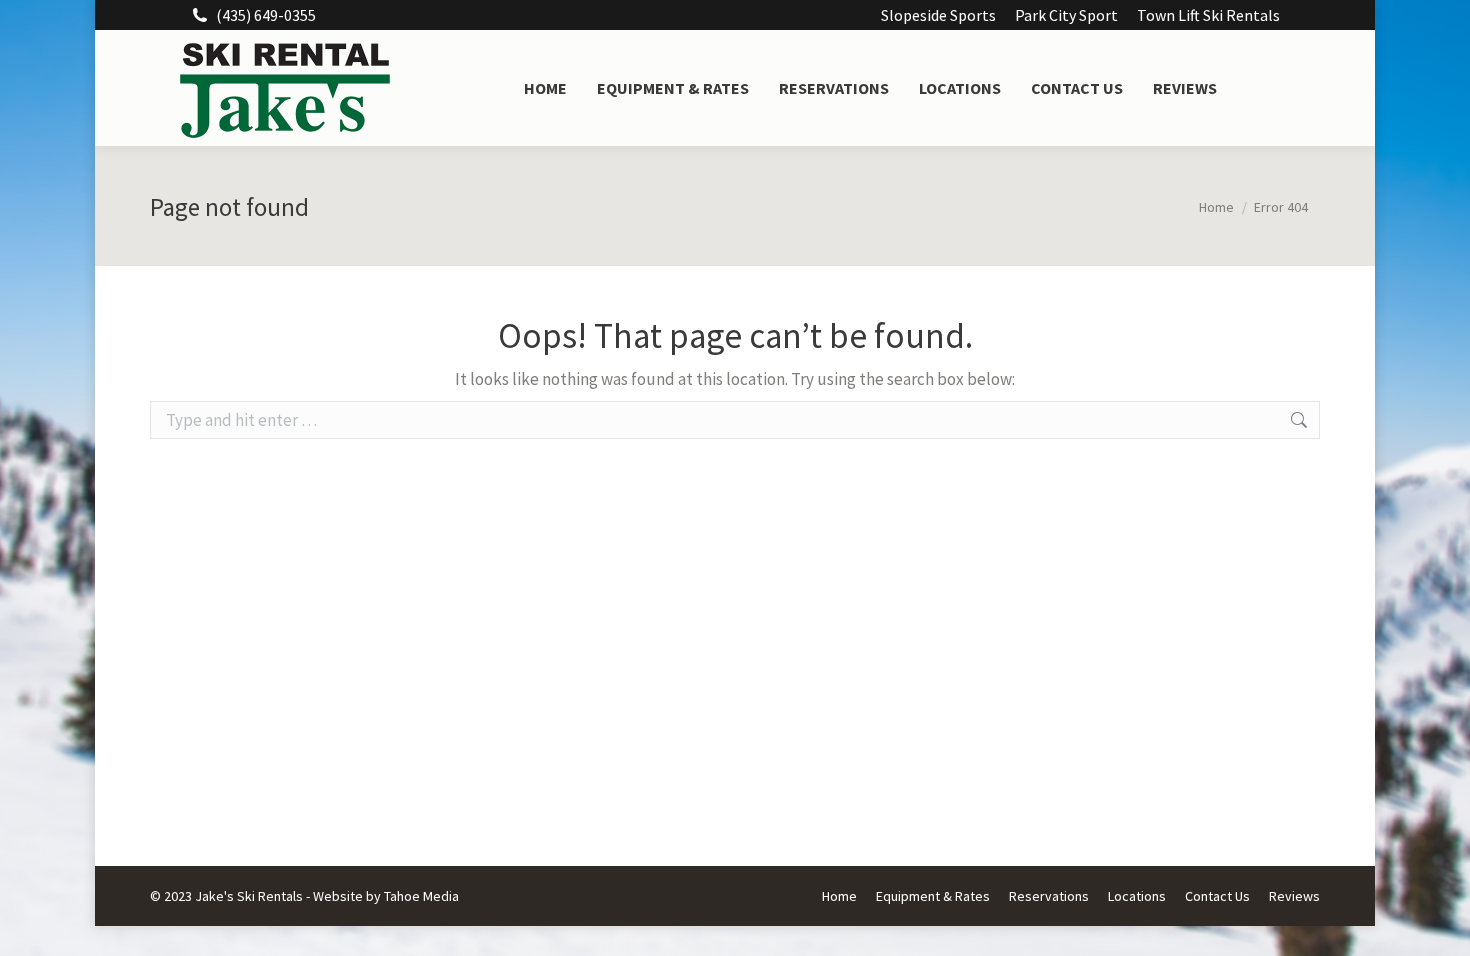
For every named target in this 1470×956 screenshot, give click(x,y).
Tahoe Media (421, 896)
